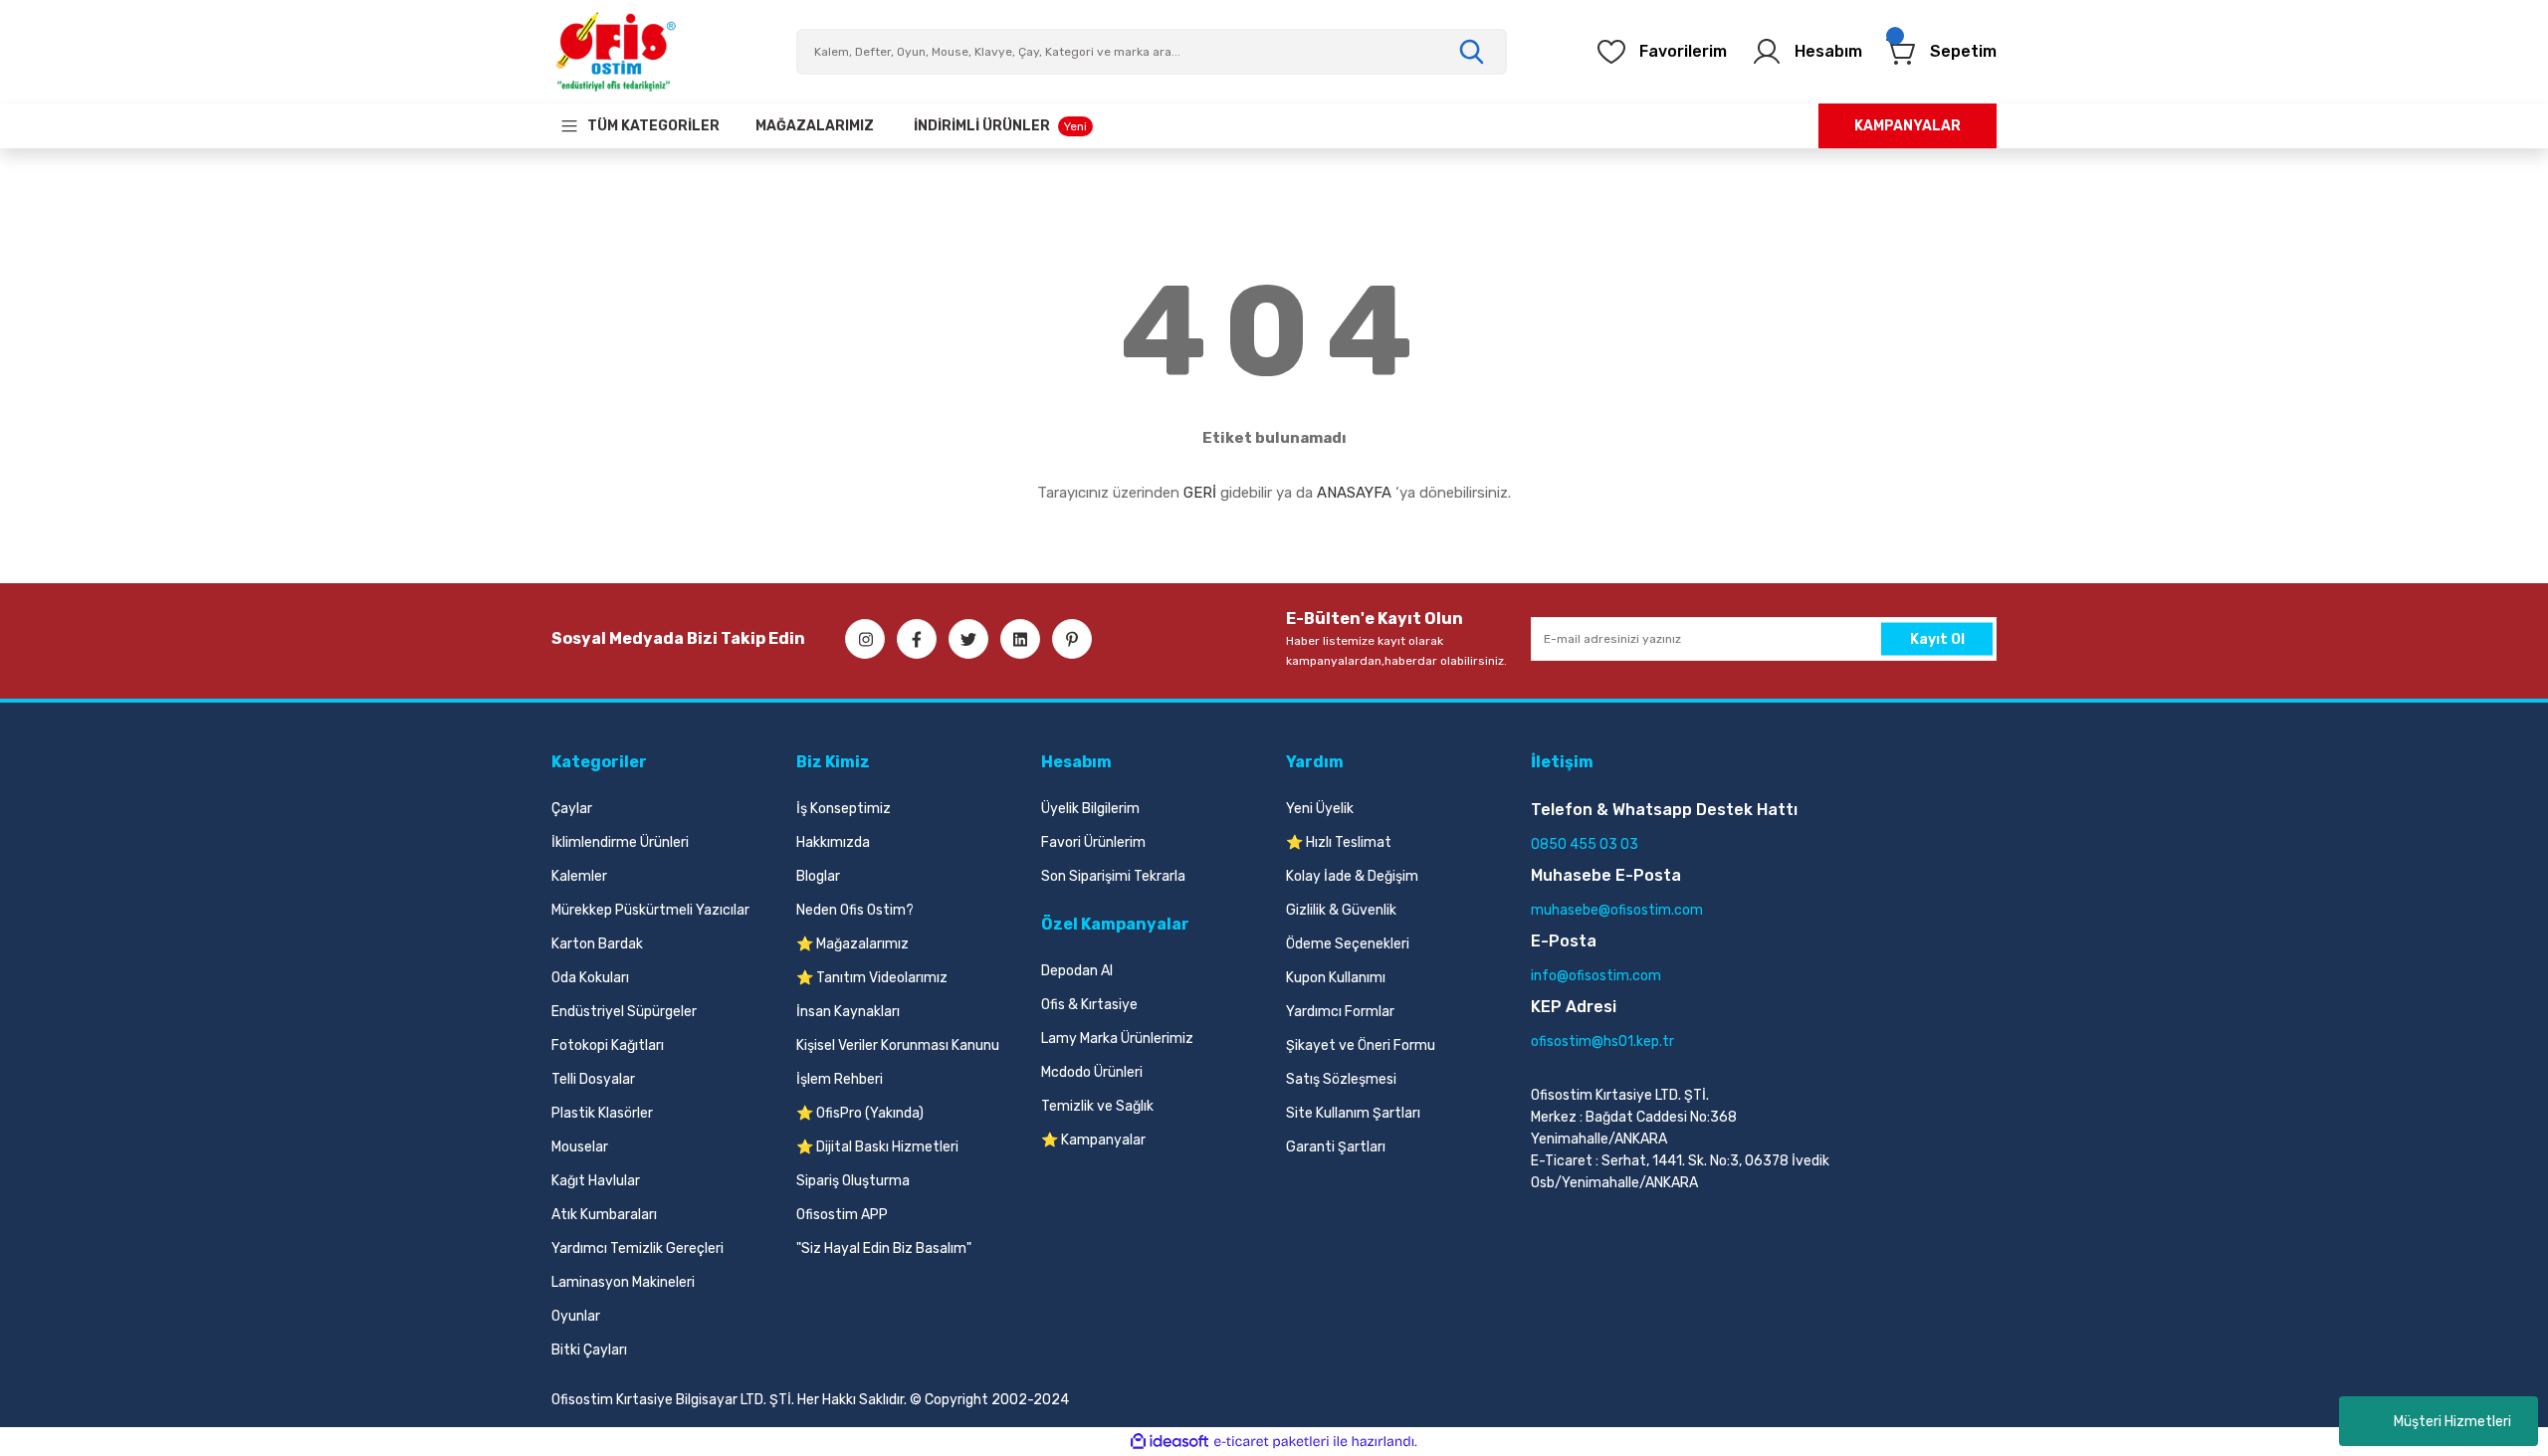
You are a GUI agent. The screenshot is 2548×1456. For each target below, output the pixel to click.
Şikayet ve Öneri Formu (1361, 1045)
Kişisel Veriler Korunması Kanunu (898, 1045)
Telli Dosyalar (593, 1079)
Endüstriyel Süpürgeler (624, 1012)
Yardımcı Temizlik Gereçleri (637, 1248)
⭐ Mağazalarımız (852, 944)
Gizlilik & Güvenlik (1341, 910)
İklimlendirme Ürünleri (620, 842)
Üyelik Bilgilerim (1090, 809)
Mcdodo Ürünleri (1092, 1072)
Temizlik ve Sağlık (1097, 1106)
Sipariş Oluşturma (853, 1181)
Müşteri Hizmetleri (2452, 1422)
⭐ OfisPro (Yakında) (860, 1113)
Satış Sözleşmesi (1341, 1079)
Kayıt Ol (1937, 638)
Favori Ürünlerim (1093, 842)
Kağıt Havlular (596, 1181)
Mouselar (580, 1147)
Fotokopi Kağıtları (608, 1045)
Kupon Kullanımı (1336, 978)
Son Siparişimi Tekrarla (1113, 876)
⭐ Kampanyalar (1093, 1140)
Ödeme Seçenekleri (1348, 944)
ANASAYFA (1354, 493)
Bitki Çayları (589, 1350)
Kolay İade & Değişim (1352, 876)
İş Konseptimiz (844, 809)
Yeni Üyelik (1320, 809)
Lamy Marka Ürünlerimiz (1117, 1039)
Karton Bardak (597, 944)
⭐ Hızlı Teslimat (1339, 842)
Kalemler (579, 876)
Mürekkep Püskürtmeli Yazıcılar (650, 910)
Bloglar (818, 876)
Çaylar (572, 809)
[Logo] (615, 52)
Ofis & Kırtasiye (1089, 1005)
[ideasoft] (1169, 1442)
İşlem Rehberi (840, 1079)
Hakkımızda (833, 842)
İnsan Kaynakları (848, 1012)
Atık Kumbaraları (604, 1215)
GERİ (1200, 493)
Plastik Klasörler (602, 1113)
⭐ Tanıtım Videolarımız (872, 978)
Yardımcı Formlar (1340, 1012)
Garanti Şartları (1336, 1147)
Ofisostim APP (842, 1215)
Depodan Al (1077, 971)
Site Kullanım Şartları (1353, 1113)
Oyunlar (576, 1316)
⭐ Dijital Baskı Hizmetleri (877, 1147)
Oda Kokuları (590, 978)
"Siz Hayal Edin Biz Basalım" (884, 1248)
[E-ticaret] (1272, 1442)
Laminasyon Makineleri (623, 1282)
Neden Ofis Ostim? (855, 910)
